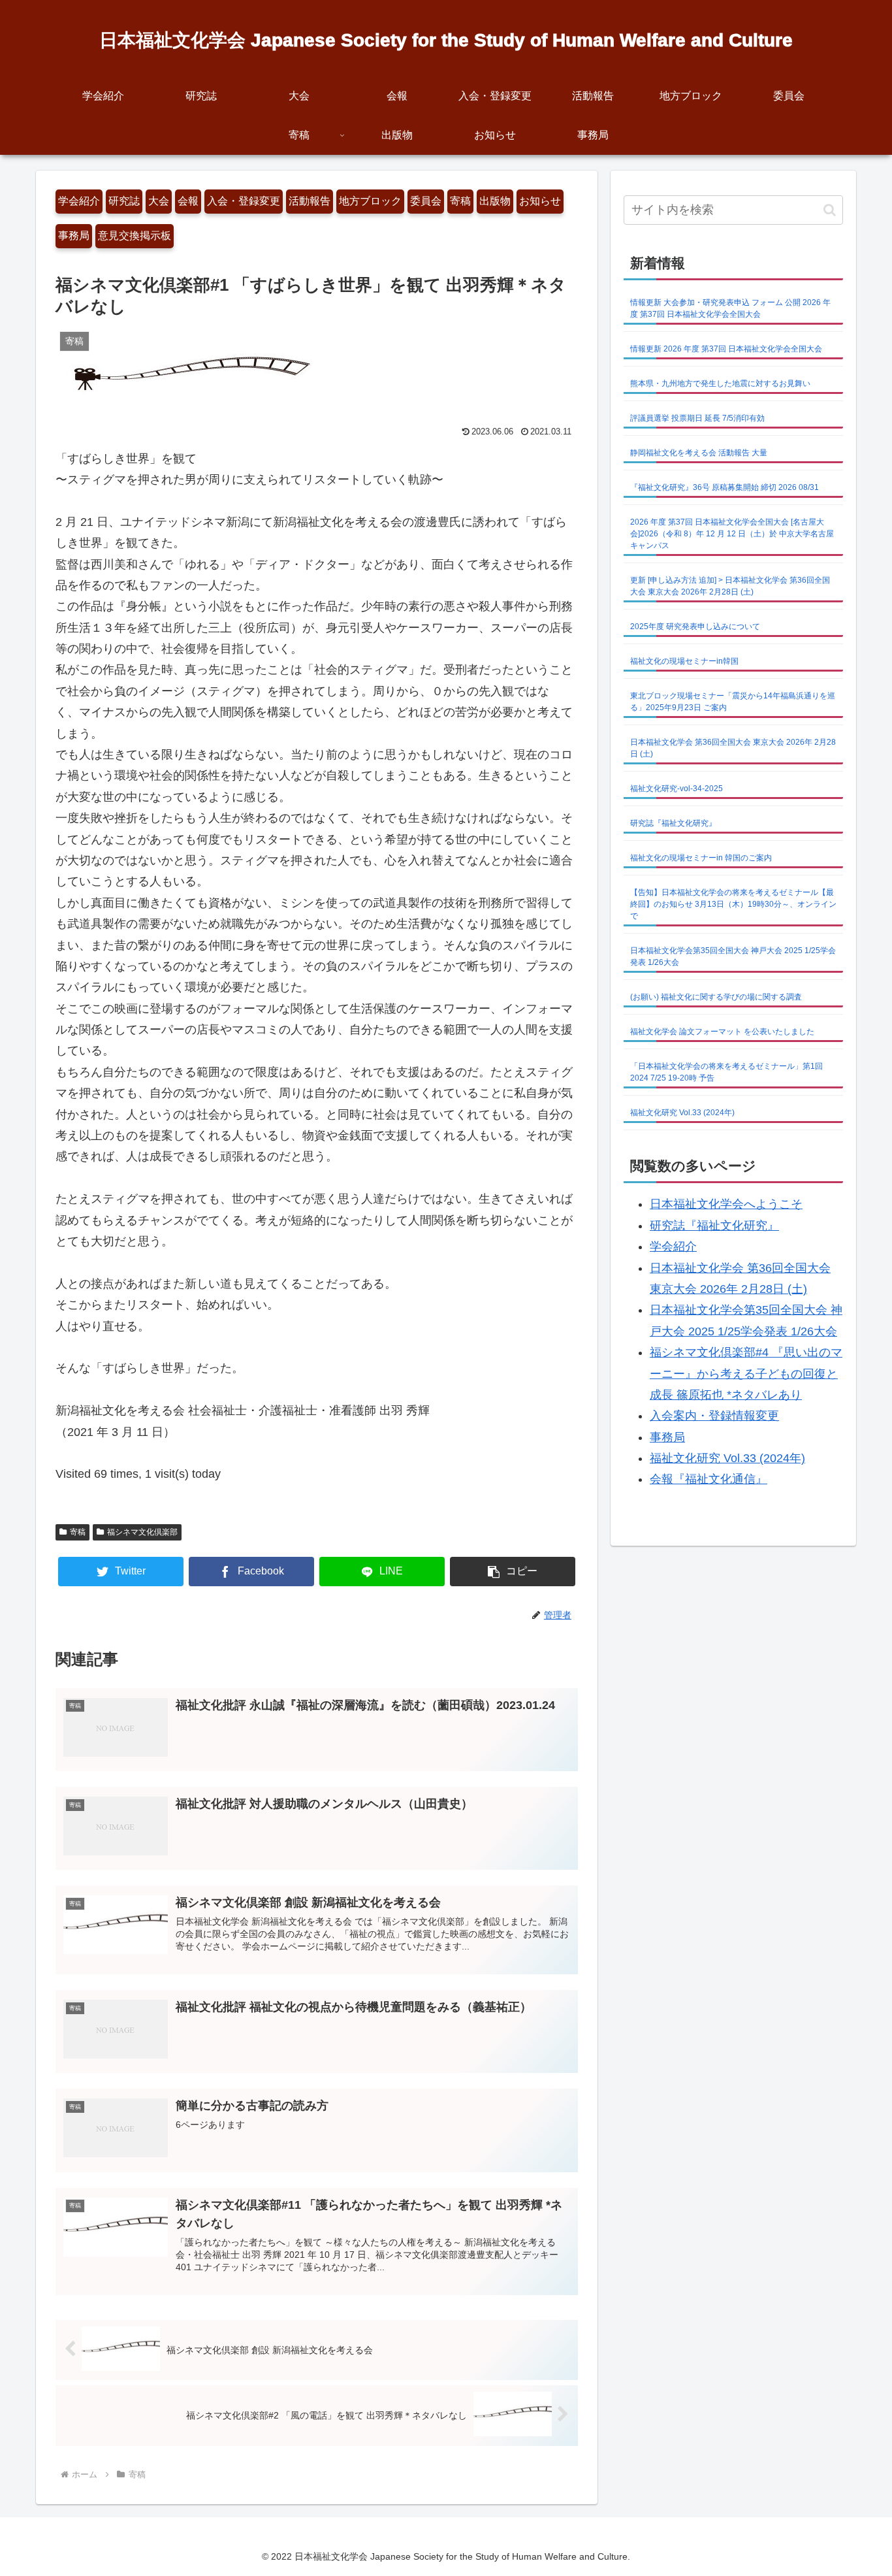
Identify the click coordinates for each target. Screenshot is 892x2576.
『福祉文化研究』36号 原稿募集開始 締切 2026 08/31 (725, 487)
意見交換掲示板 (135, 236)
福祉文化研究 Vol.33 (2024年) (682, 1113)
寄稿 (460, 201)
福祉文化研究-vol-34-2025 (677, 789)
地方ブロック (370, 201)
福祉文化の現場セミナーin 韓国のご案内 (701, 858)
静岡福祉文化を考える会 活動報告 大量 (699, 453)
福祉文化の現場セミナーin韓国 (684, 661)
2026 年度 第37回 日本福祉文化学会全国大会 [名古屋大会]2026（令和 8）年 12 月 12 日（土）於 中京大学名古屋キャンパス (732, 534)
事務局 (74, 236)
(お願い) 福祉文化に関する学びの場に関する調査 (716, 997)
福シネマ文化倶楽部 (142, 1532)
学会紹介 (79, 201)
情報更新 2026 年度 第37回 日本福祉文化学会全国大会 (726, 349)
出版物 (495, 201)
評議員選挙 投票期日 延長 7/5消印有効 (697, 418)
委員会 (426, 201)
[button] (513, 1572)
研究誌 (124, 201)
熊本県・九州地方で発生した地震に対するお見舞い (720, 383)
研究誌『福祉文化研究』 (673, 823)
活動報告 (310, 201)
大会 (159, 201)
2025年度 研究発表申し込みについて (695, 627)
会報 (188, 201)
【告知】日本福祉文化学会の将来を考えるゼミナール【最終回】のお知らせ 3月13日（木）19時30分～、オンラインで (733, 904)
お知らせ (540, 201)
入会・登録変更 (244, 201)
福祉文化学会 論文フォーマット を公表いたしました (722, 1032)
